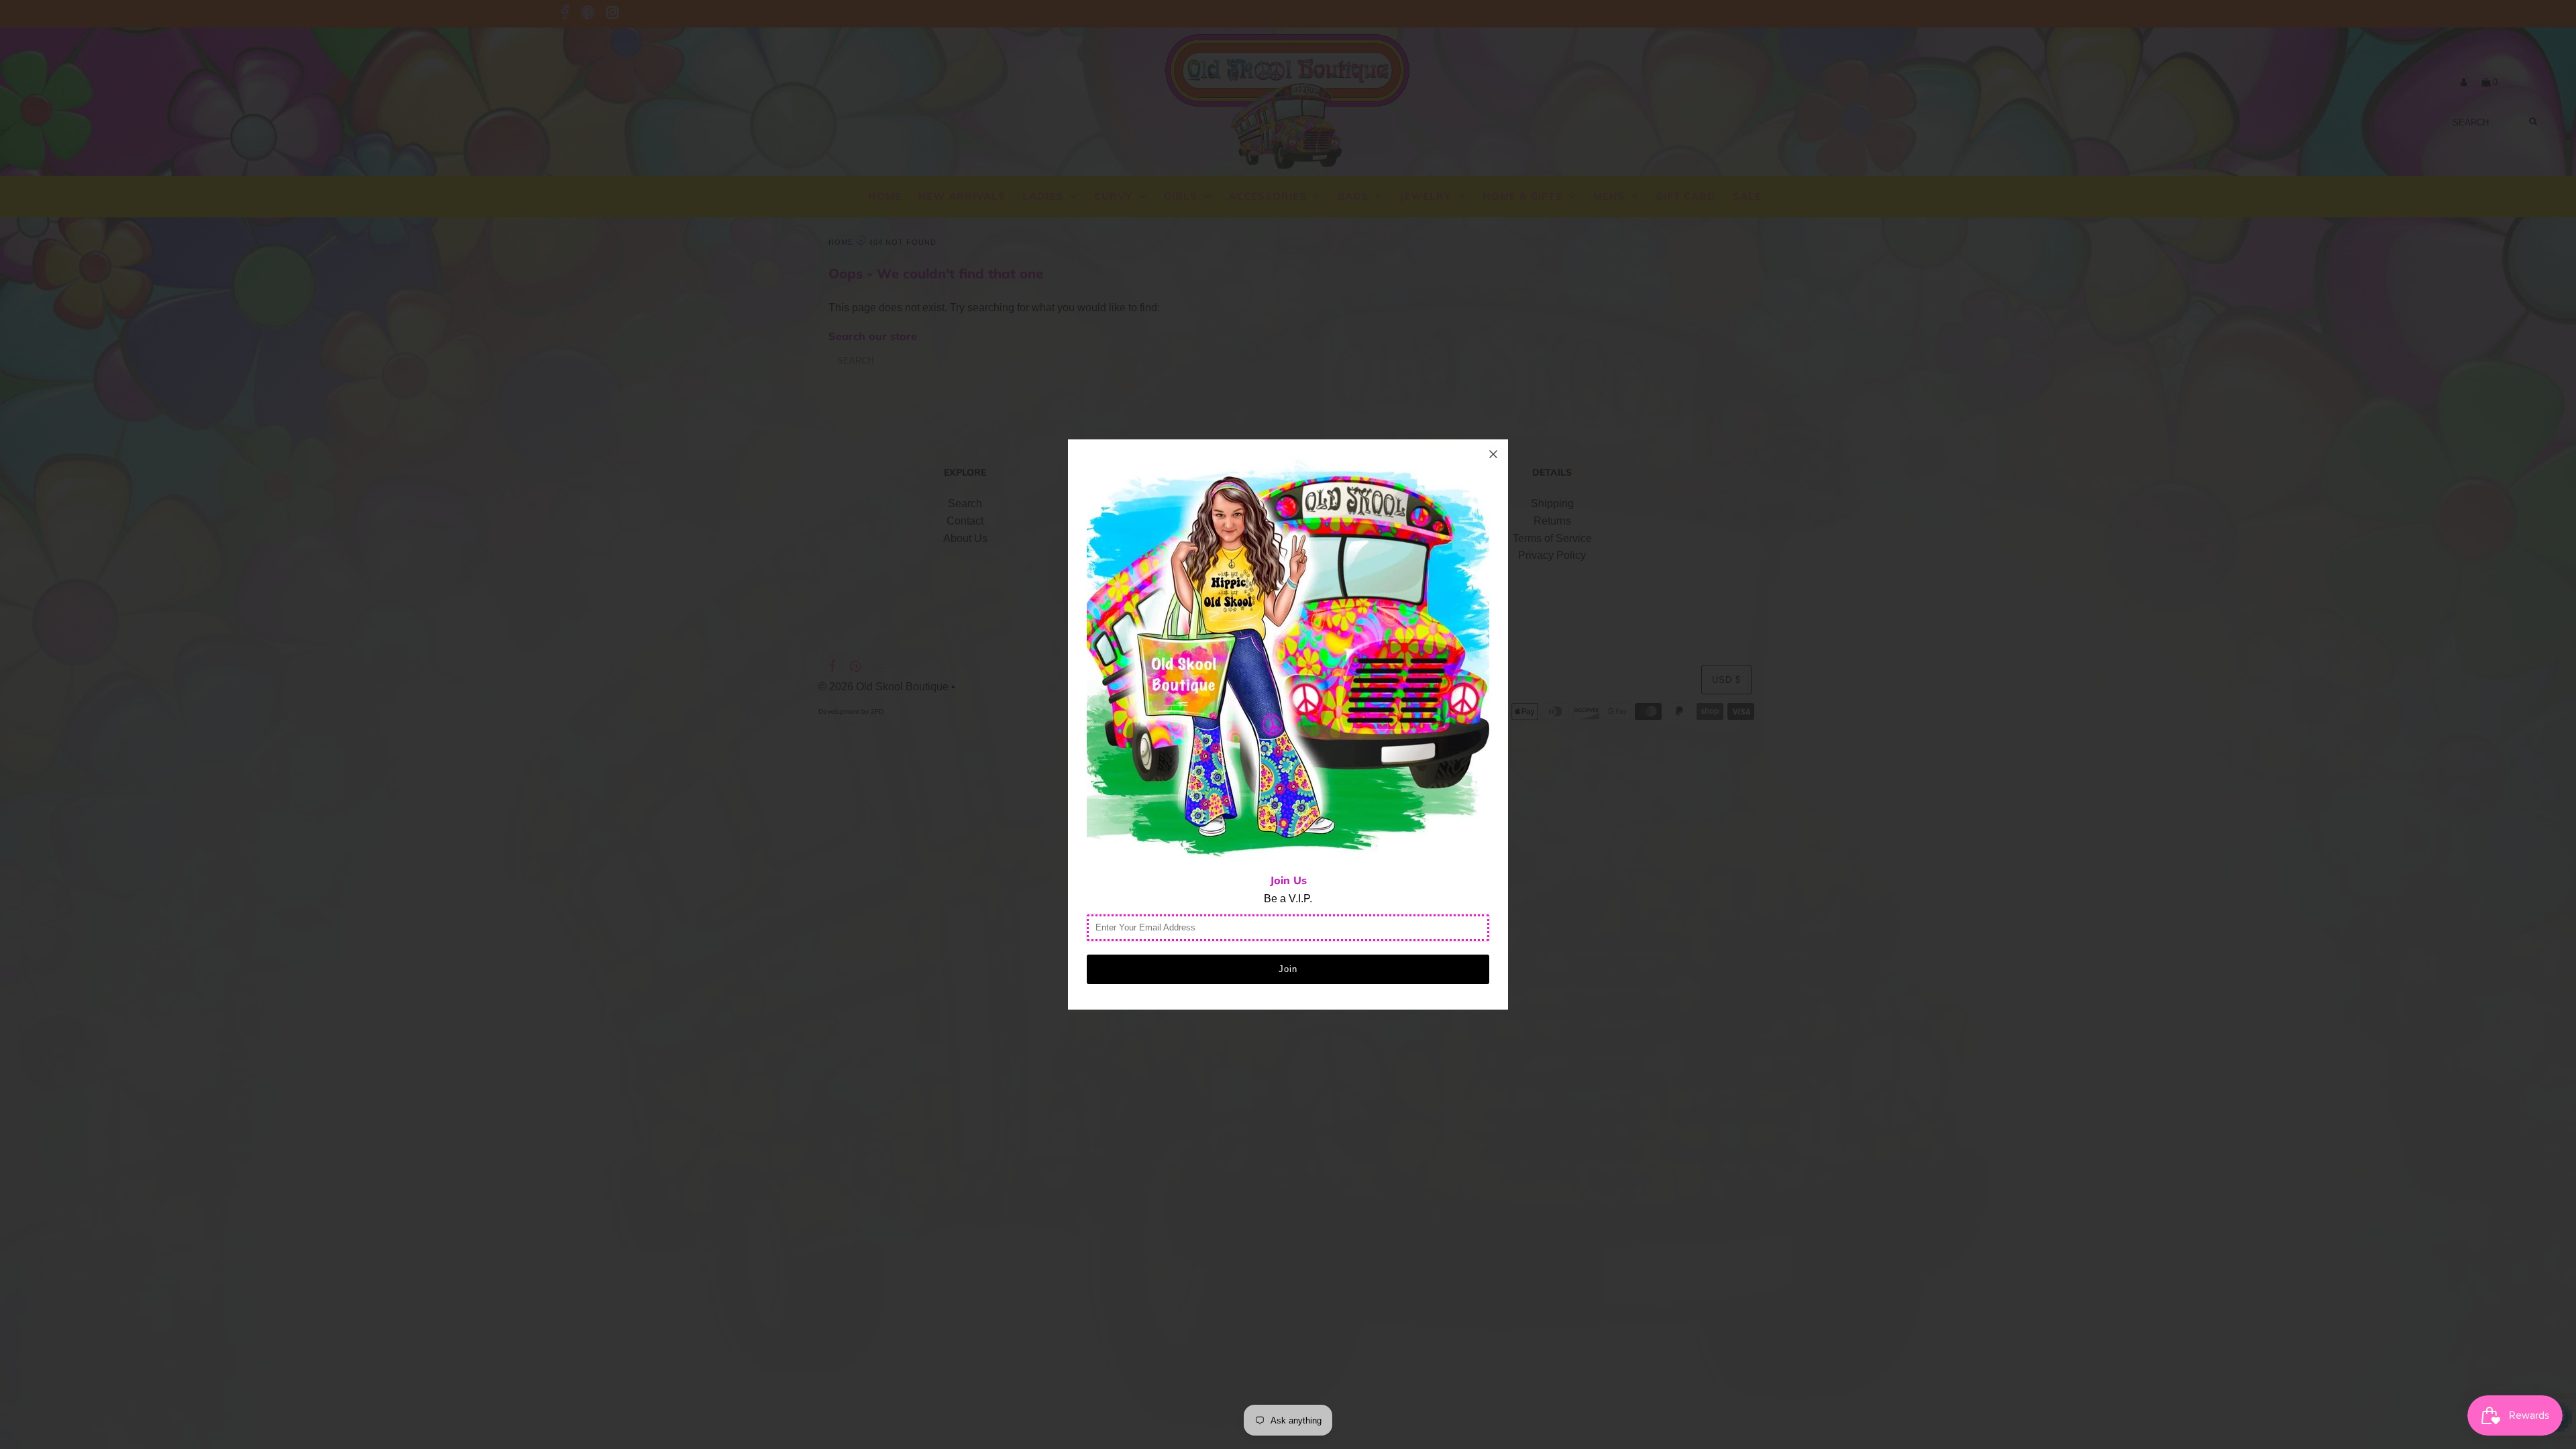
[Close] (1493, 454)
